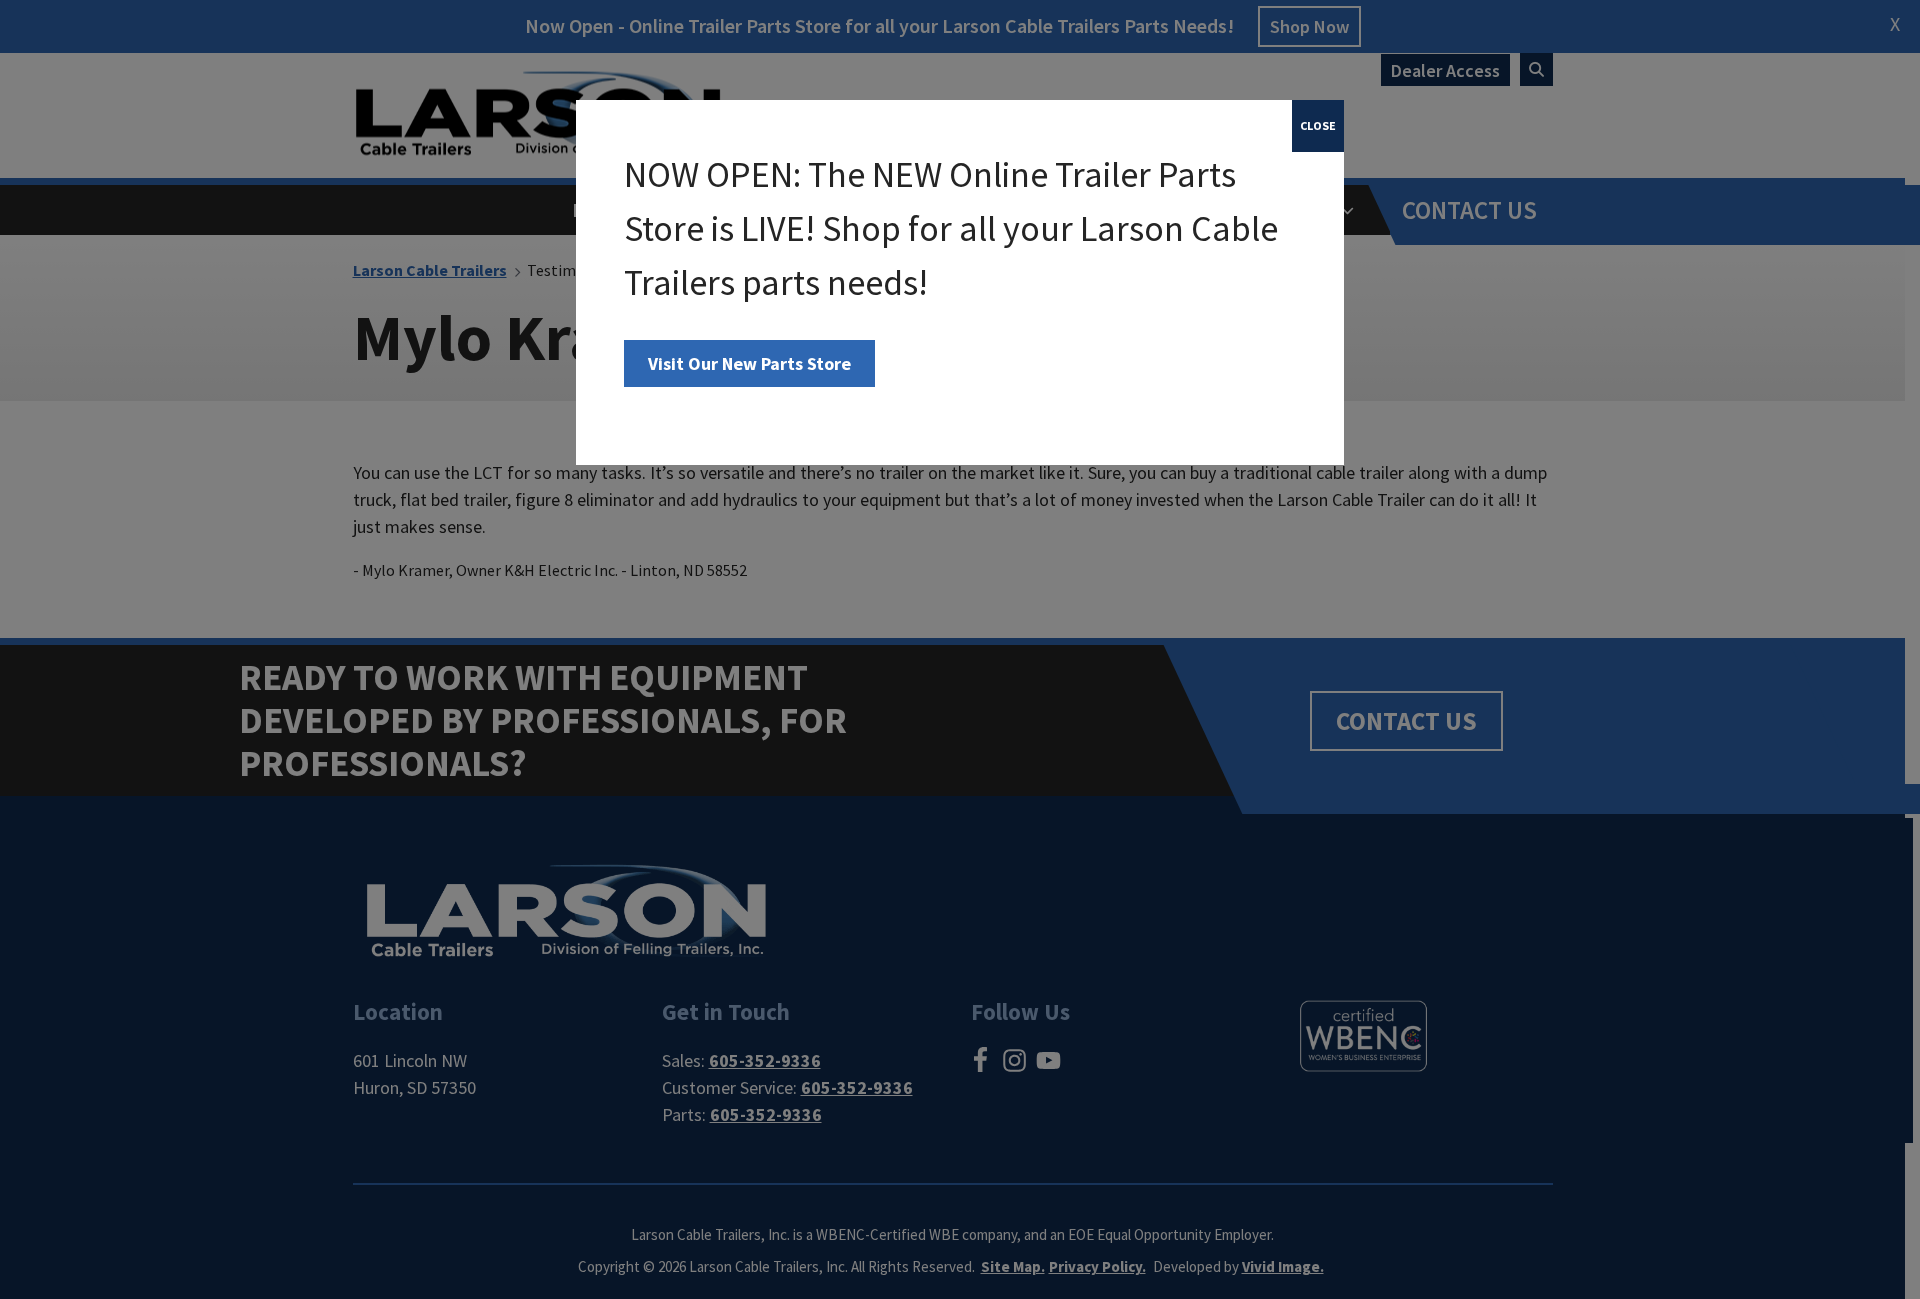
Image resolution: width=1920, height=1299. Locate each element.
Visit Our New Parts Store (749, 363)
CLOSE (1318, 125)
